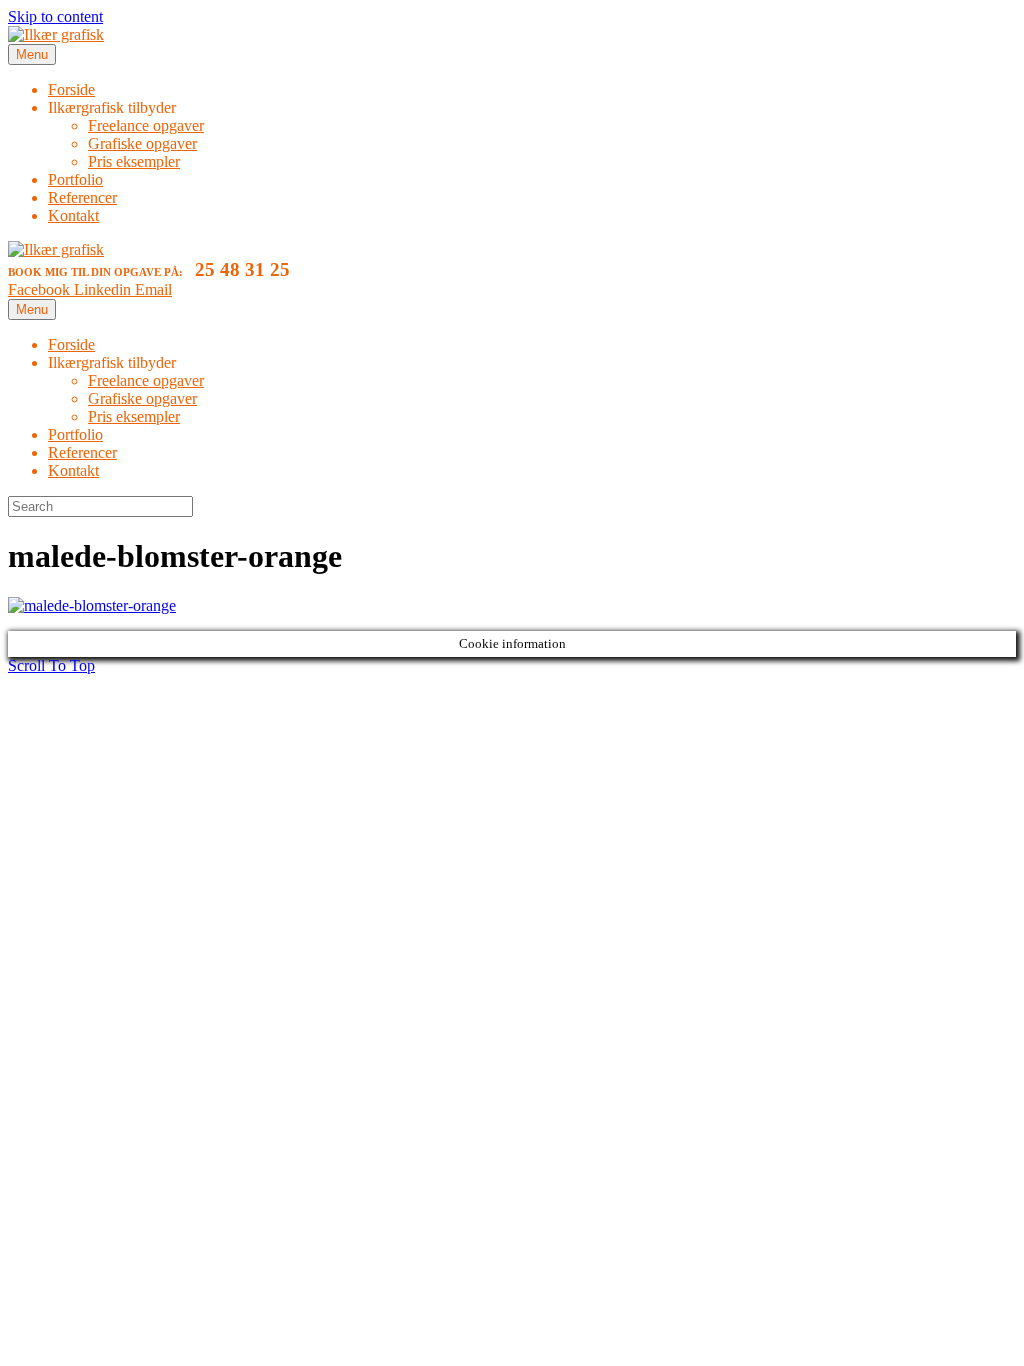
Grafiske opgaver (142, 143)
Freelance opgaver (146, 125)
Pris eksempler (134, 161)
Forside (71, 89)
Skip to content (55, 16)
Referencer (82, 197)
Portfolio (75, 179)
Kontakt (73, 215)
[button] (51, 665)
